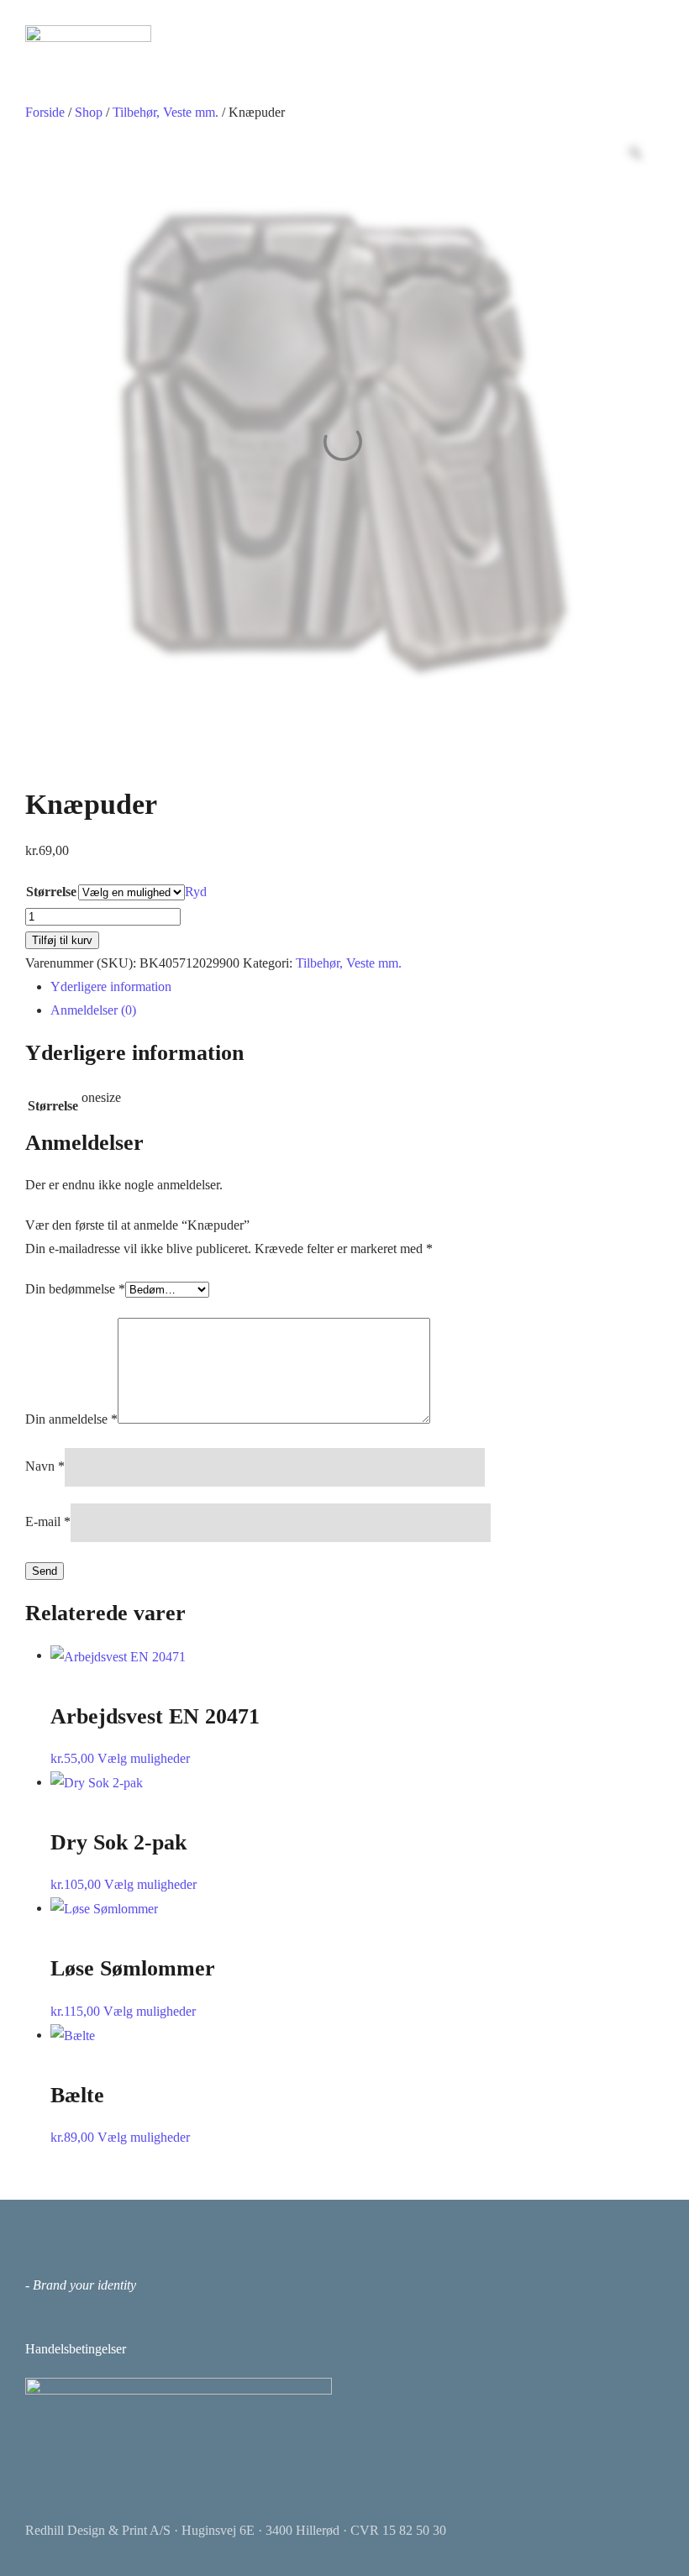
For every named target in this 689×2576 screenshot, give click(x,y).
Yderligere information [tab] (111, 986)
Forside (45, 112)
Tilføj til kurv (62, 940)
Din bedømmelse (75, 1289)
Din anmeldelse (71, 1419)
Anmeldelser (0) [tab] (93, 1010)
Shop (89, 112)
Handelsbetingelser (76, 2349)
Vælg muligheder (144, 1758)
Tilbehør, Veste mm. (166, 112)
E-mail (48, 1521)
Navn (45, 1466)
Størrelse (51, 892)
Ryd (196, 892)
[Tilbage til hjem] (88, 34)
